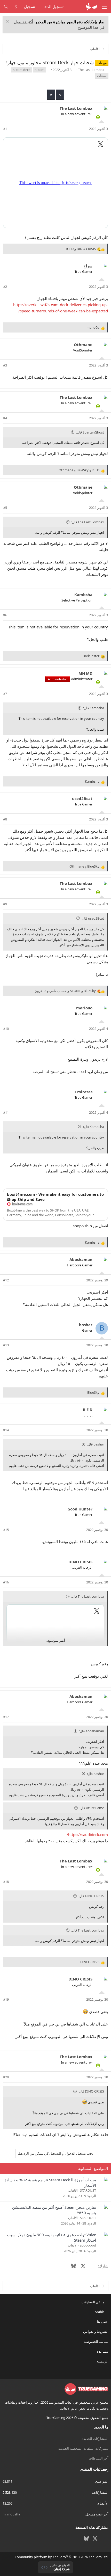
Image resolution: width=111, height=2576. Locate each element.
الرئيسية (102, 2361)
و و (79, 470)
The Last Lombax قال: (88, 522)
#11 (6, 1112)
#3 (5, 365)
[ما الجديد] (16, 7)
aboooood (88, 2245)
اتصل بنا (103, 2322)
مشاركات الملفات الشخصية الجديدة (83, 2448)
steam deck (22, 70)
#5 (5, 508)
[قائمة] (104, 7)
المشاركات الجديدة (95, 2439)
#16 (6, 1582)
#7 (5, 694)
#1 (5, 129)
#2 (5, 287)
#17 (6, 1717)
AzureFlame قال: (92, 1808)
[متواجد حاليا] (98, 117)
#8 (5, 819)
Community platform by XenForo (62, 2557)
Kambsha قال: (94, 708)
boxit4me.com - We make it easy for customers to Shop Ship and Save (55, 1197)
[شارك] (12, 129)
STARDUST (88, 2190)
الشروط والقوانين (96, 2331)
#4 (5, 418)
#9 (5, 904)
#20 (6, 2077)
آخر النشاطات (99, 2458)
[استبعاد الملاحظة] (8, 22)
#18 (6, 1882)
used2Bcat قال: (93, 918)
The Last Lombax (91, 70)
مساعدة (103, 2351)
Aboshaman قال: (92, 1731)
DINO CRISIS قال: (91, 1896)
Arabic (100, 2312)
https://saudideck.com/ (87, 1834)
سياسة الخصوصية (96, 2342)
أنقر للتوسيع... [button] (55, 1640)
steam (40, 70)
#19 (6, 1999)
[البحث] (6, 7)
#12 (6, 1280)
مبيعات (102, 76)
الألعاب (73, 2190)
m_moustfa (11, 2514)
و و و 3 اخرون (65, 991)
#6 (5, 615)
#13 (6, 1345)
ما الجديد (101, 2427)
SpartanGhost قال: (90, 432)
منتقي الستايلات (93, 2302)
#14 (6, 1430)
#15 (6, 1530)
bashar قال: (96, 1444)
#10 (6, 1029)
